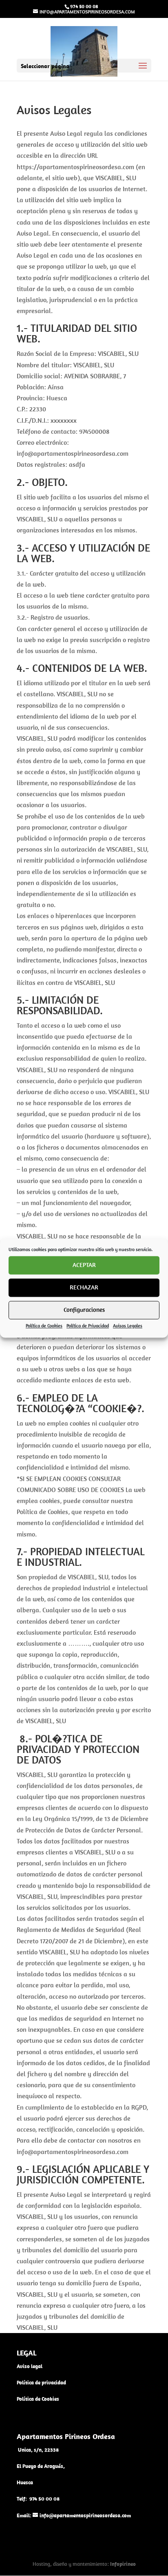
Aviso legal (30, 2366)
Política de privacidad (41, 2383)
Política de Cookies (44, 1326)
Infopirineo (123, 2564)
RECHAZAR (84, 1287)
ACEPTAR (84, 1265)
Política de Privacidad (88, 1326)
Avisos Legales (128, 1326)
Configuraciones (84, 1310)
